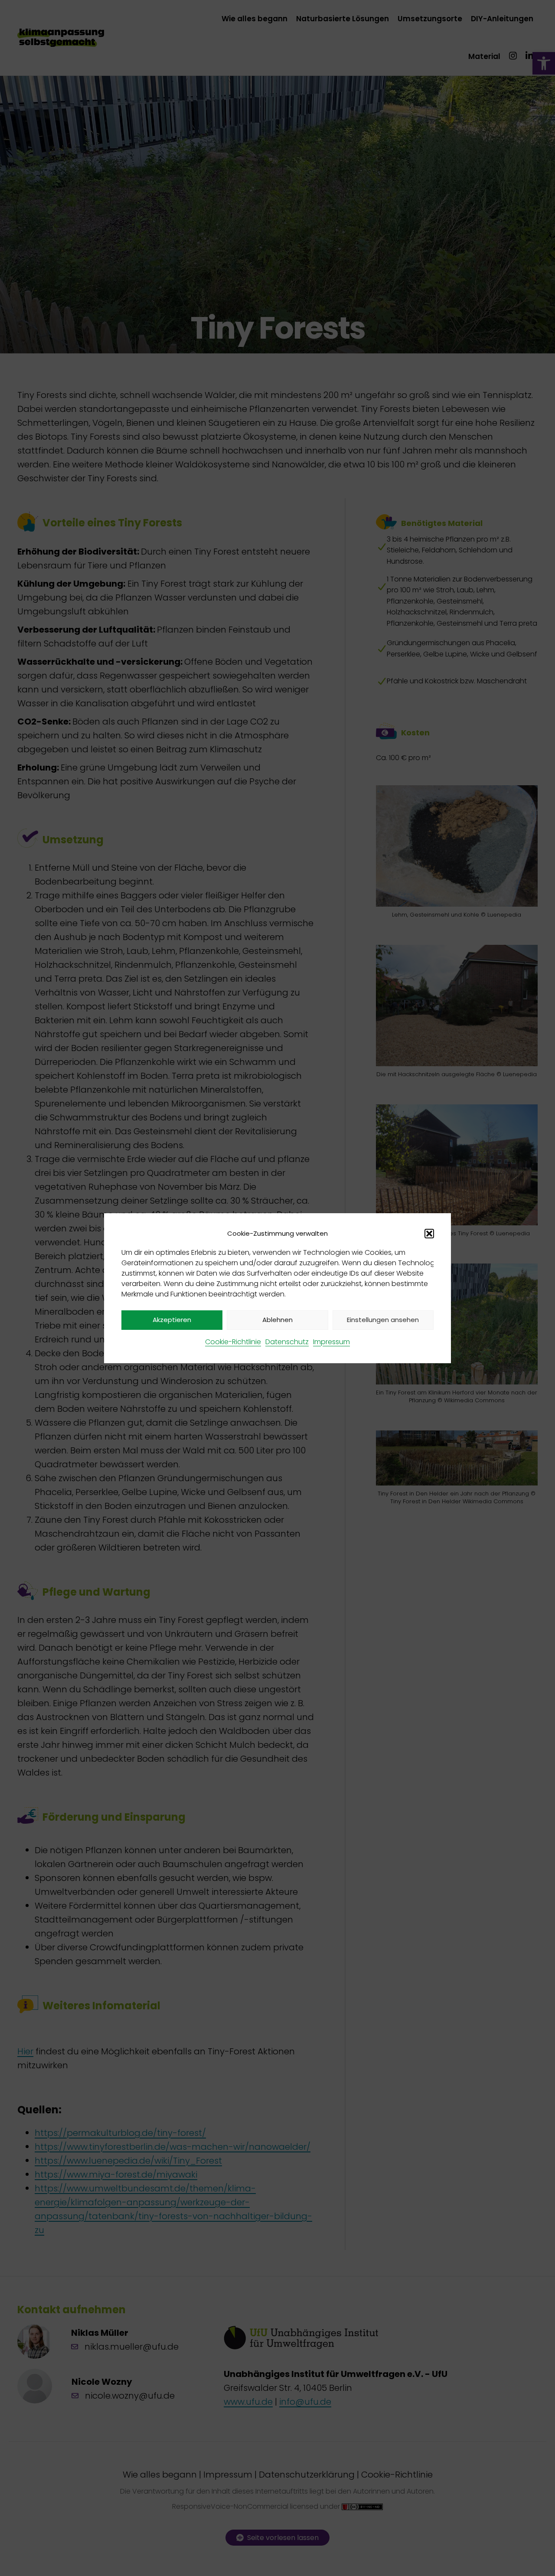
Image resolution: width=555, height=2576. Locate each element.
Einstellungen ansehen (383, 1320)
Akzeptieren (172, 1320)
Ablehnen (277, 1320)
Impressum (331, 1342)
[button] (429, 1234)
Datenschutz (287, 1342)
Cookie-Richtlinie (233, 1342)
